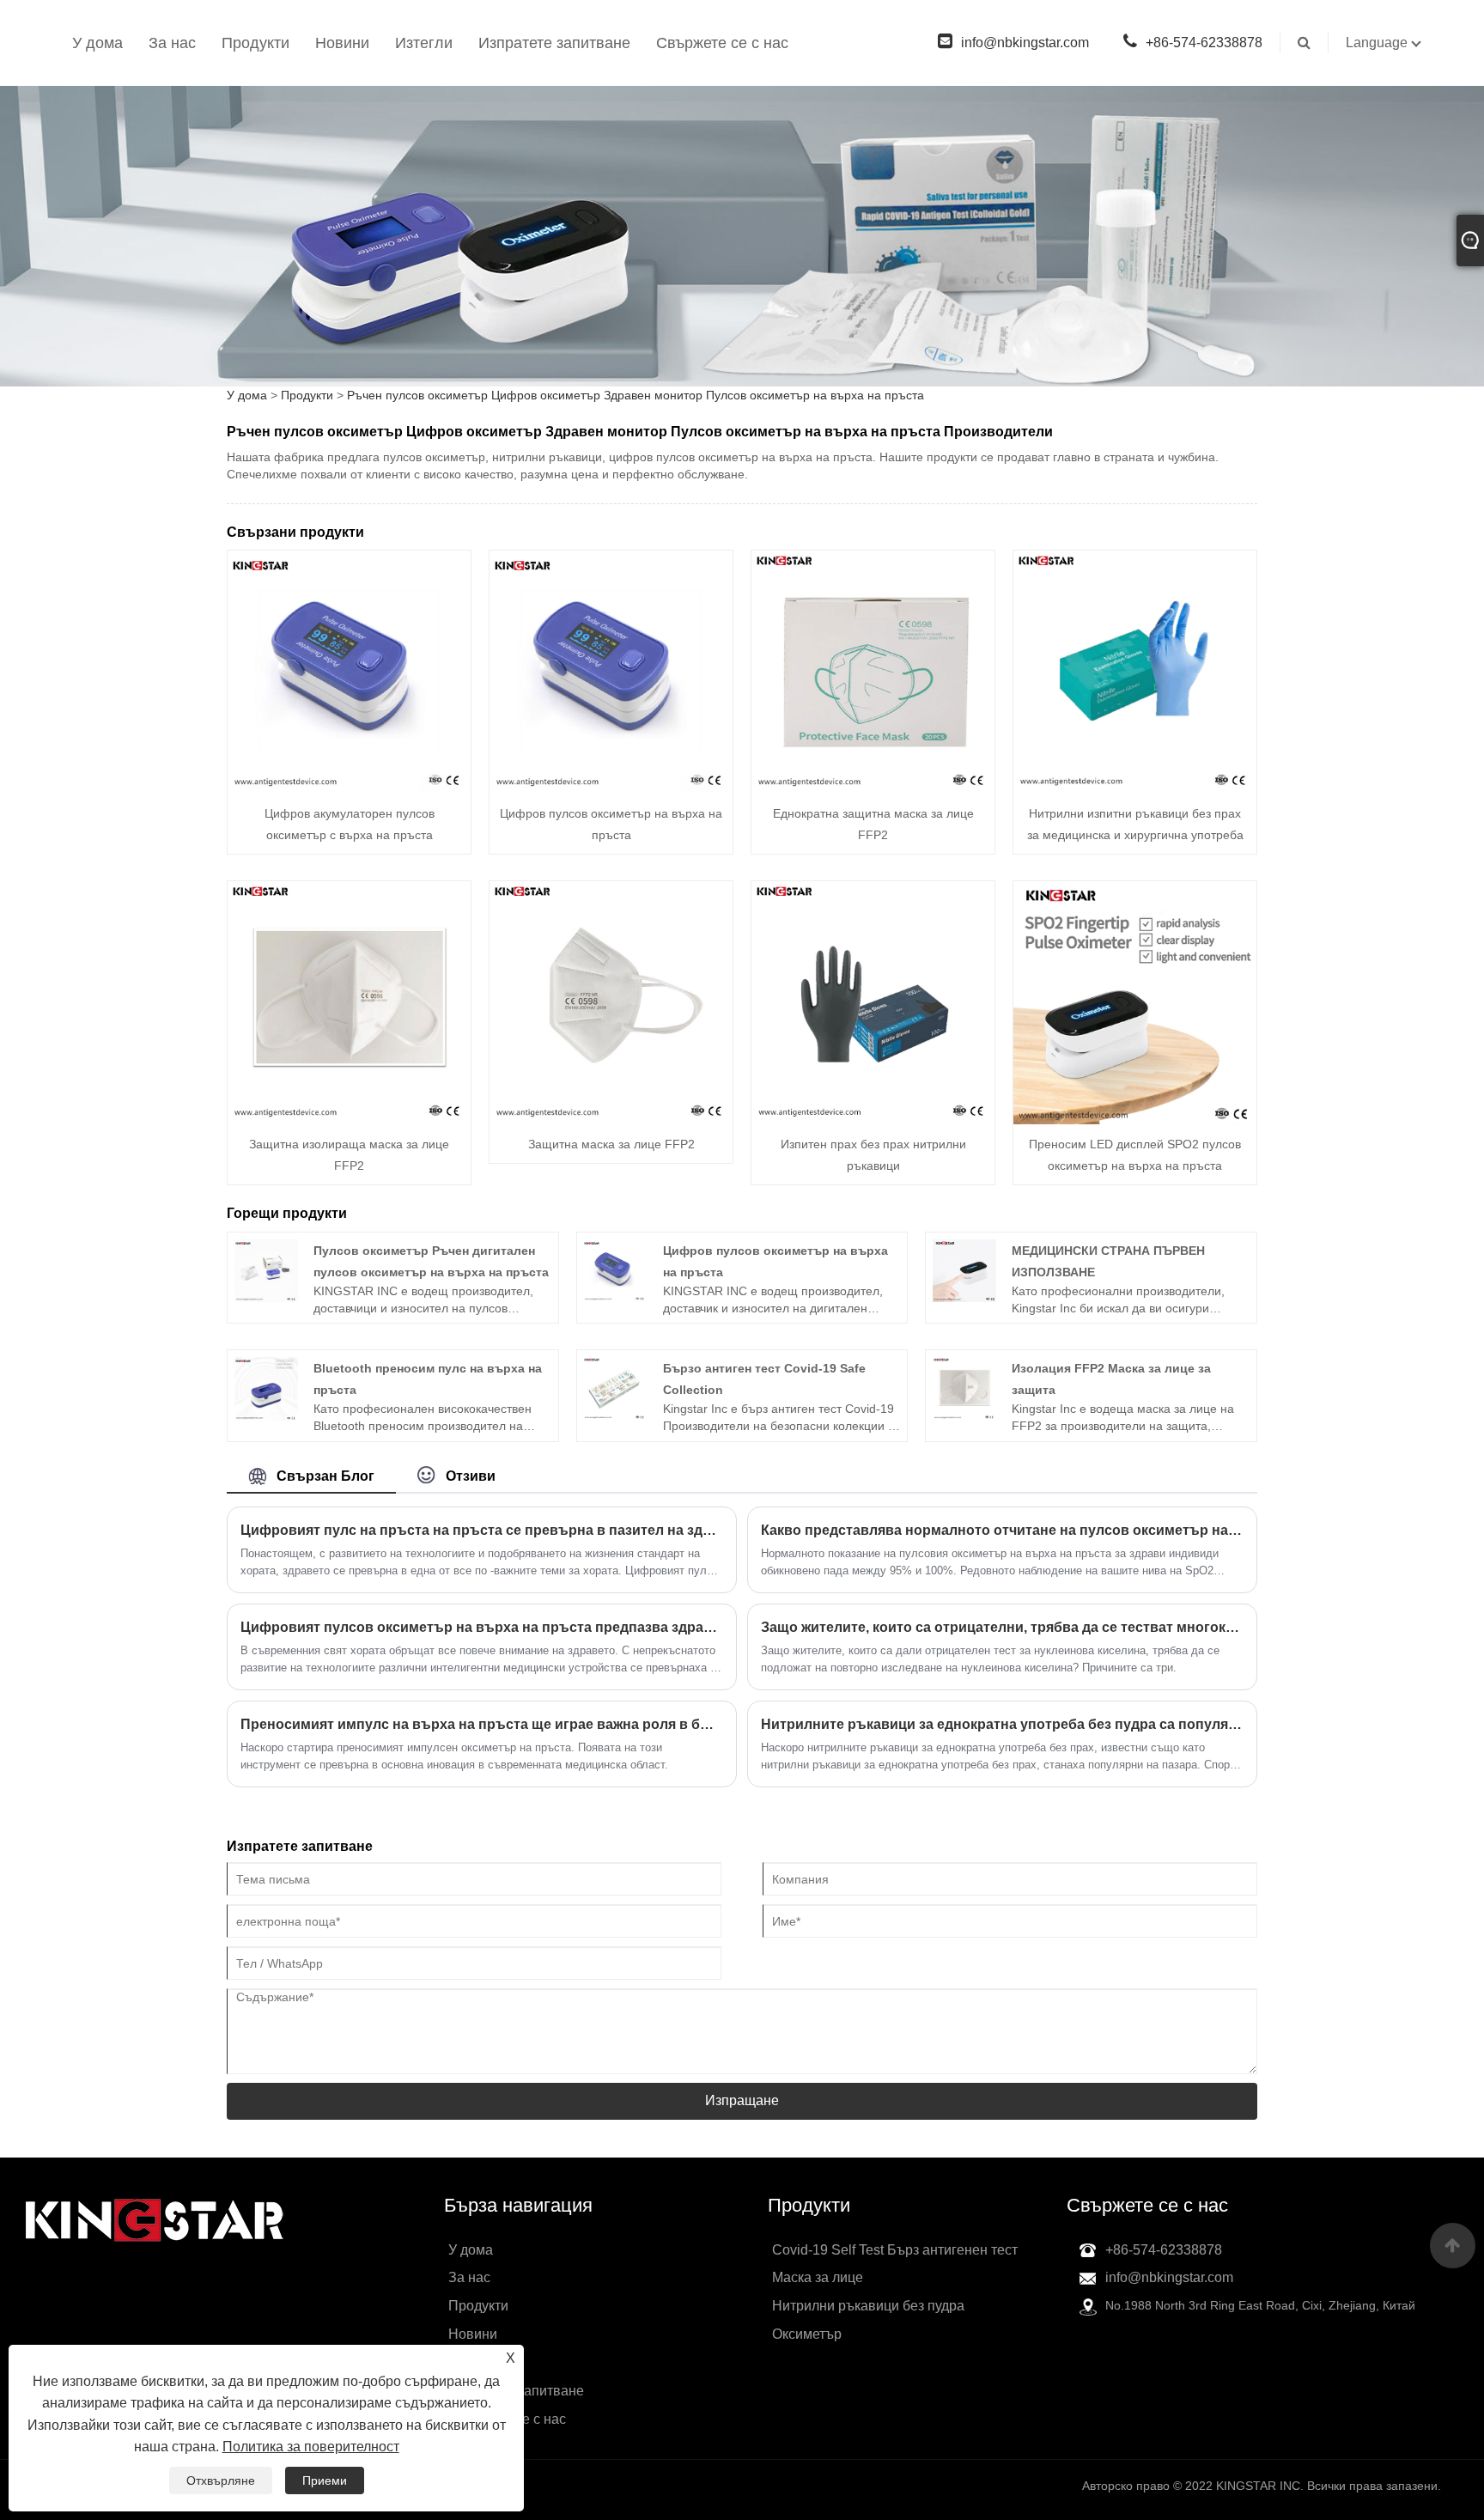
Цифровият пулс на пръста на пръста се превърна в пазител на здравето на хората (482, 1530)
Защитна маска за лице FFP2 (611, 1144)
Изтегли (424, 43)
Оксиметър (807, 2334)
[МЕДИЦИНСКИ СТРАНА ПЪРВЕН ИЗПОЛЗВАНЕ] (964, 1269)
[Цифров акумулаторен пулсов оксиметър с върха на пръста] (349, 671)
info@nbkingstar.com (1025, 43)
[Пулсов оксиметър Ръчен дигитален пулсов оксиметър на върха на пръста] (266, 1269)
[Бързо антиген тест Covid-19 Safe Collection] (615, 1388)
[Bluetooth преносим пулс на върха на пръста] (266, 1388)
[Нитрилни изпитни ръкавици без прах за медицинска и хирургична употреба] (1135, 671)
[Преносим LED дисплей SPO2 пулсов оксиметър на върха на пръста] (1135, 1001)
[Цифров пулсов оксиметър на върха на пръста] (611, 671)
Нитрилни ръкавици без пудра (868, 2306)
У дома (97, 43)
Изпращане (742, 2100)
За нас (172, 43)
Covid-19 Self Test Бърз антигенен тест (895, 2250)
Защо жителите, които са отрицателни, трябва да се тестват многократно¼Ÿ (1002, 1627)
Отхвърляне (221, 2480)
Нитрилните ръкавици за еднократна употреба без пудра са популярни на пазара (1002, 1724)
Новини (342, 43)
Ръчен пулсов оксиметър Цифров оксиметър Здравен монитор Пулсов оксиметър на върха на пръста (636, 395)
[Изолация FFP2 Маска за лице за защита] (964, 1388)
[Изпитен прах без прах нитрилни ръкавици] (873, 1001)
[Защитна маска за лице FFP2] (611, 1001)
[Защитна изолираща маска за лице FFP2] (349, 1001)
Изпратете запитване (554, 43)
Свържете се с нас (722, 43)
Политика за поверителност (311, 2447)
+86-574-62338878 (1204, 43)
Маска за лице (818, 2277)
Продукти (255, 43)
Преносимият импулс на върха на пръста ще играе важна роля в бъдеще (482, 1724)
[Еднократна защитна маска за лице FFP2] (873, 671)
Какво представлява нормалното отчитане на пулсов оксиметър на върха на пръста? (1002, 1530)
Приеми (325, 2480)
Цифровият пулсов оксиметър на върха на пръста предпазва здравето (482, 1627)
